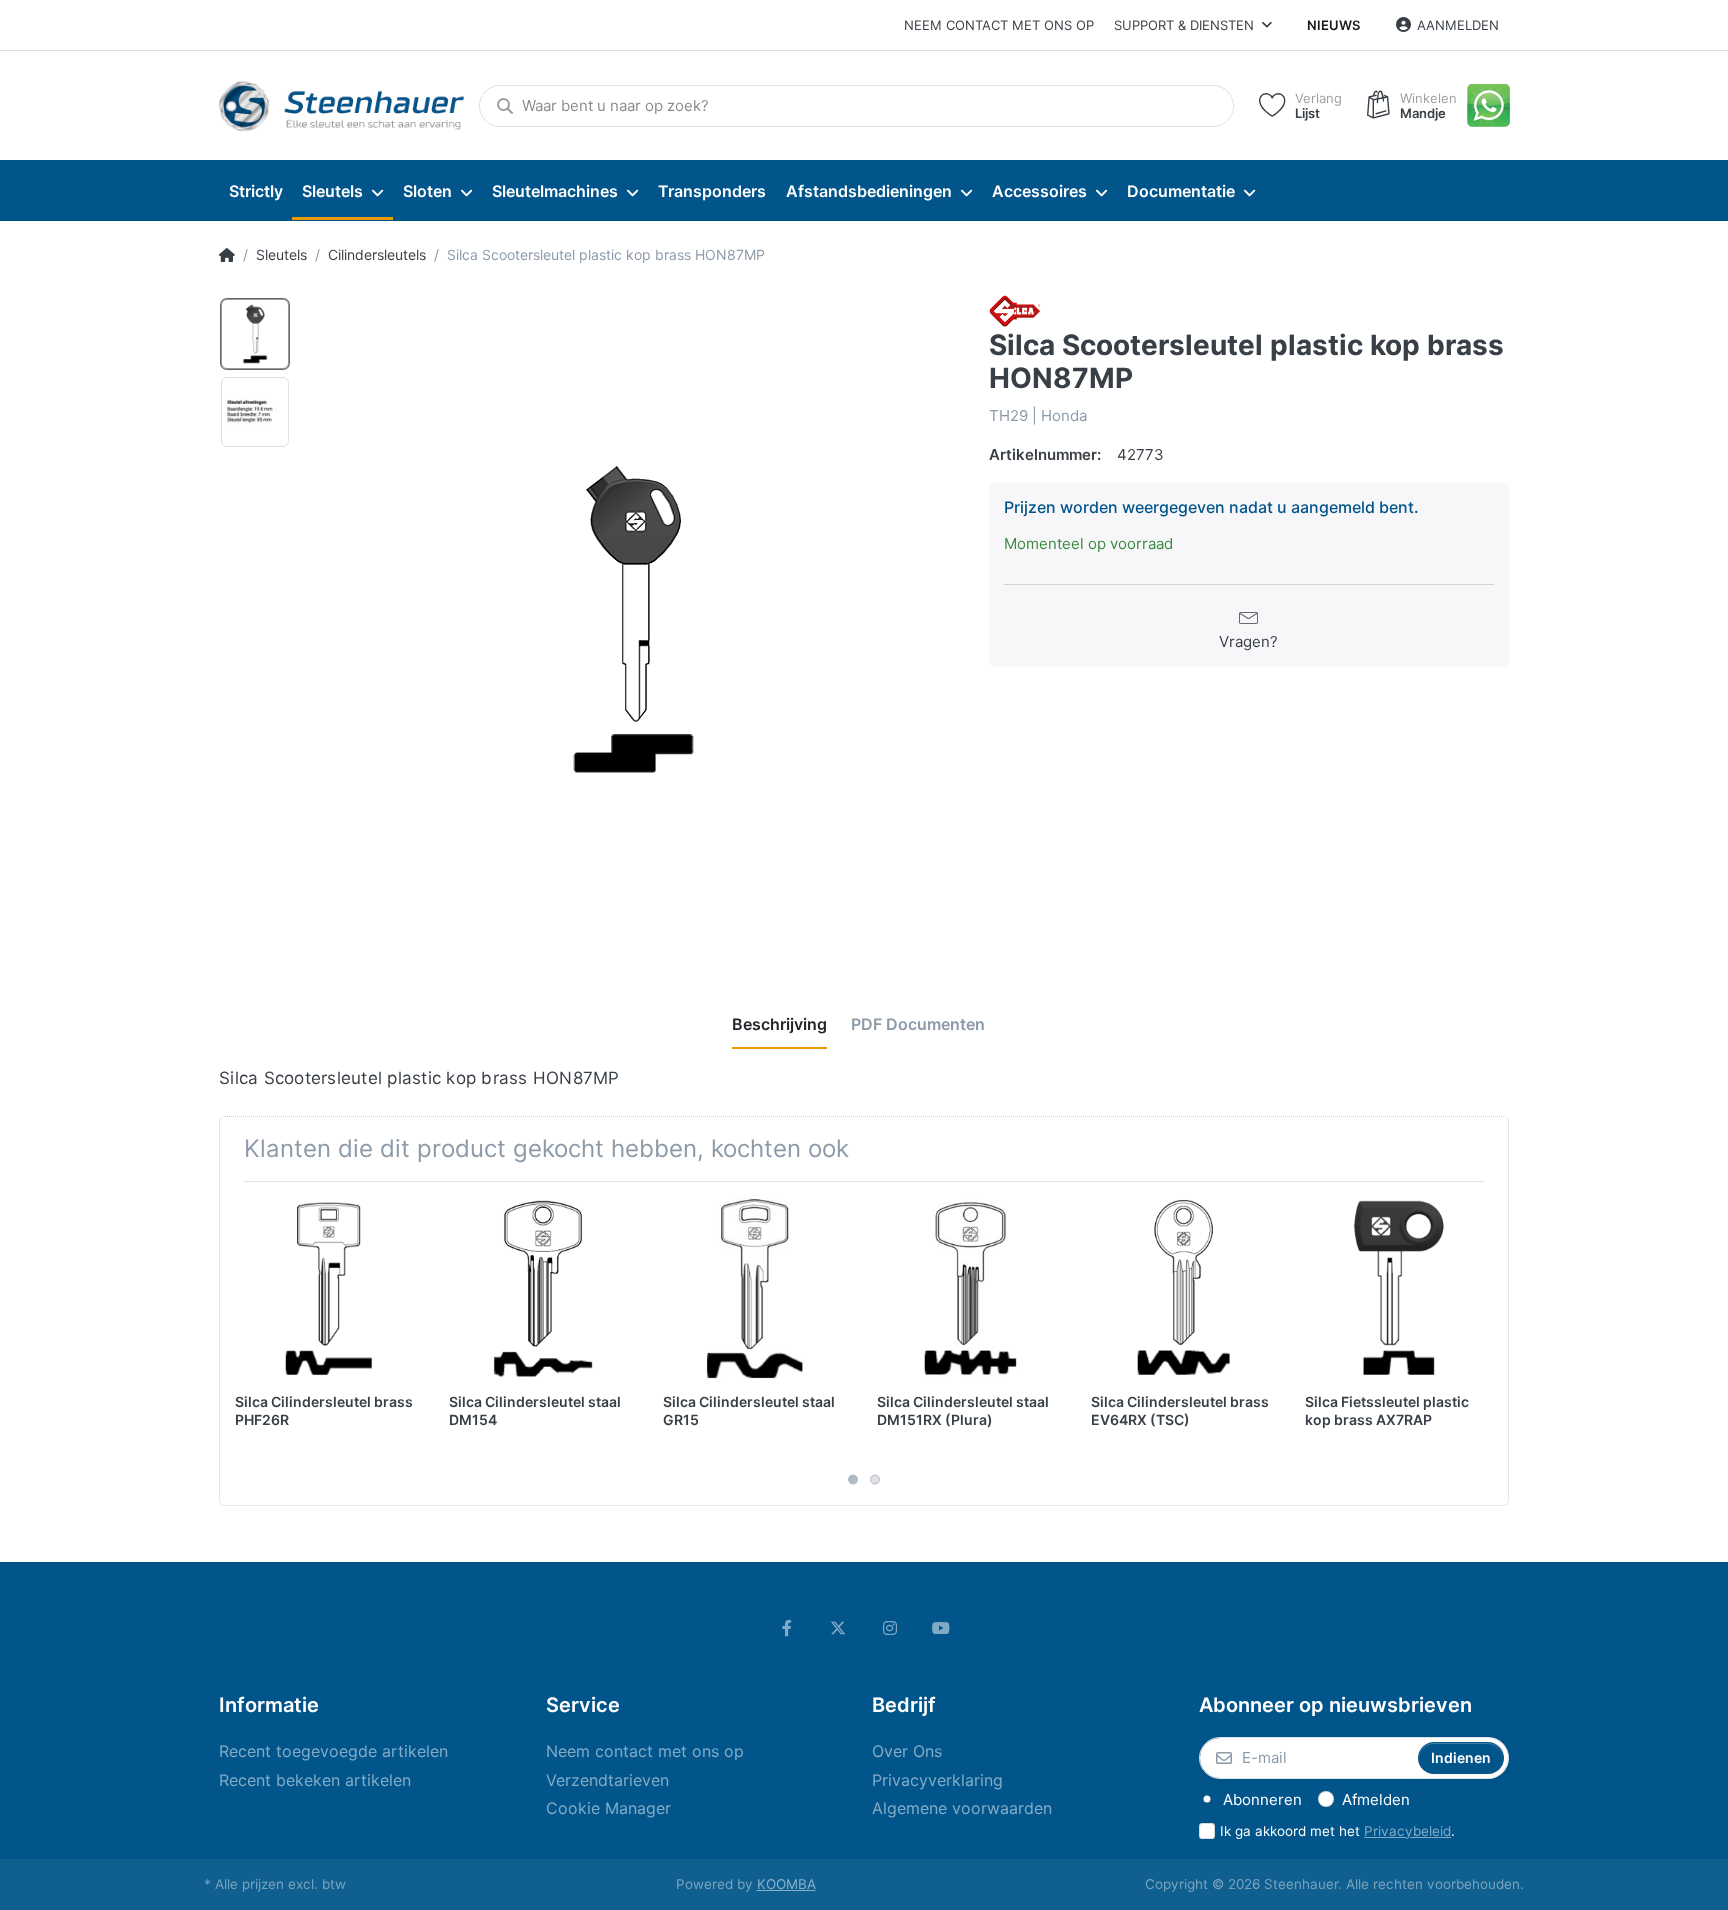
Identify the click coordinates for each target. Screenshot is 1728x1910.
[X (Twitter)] (838, 1628)
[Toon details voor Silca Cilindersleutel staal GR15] (754, 1288)
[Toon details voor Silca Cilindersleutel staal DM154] (540, 1288)
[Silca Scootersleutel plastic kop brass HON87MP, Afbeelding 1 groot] (255, 334)
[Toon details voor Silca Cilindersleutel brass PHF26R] (326, 1288)
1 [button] (853, 1479)
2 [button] (875, 1479)
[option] (633, 621)
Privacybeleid (1407, 1831)
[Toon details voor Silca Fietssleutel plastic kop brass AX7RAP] (1396, 1288)
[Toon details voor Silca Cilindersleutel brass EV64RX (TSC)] (1182, 1288)
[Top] (227, 255)
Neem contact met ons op (999, 25)
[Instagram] (890, 1628)
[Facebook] (787, 1628)
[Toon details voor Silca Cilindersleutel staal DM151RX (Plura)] (968, 1288)
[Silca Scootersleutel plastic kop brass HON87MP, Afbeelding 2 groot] (255, 412)
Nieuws (1333, 25)
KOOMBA (786, 1884)
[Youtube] (942, 1628)
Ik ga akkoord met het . (1337, 1831)
